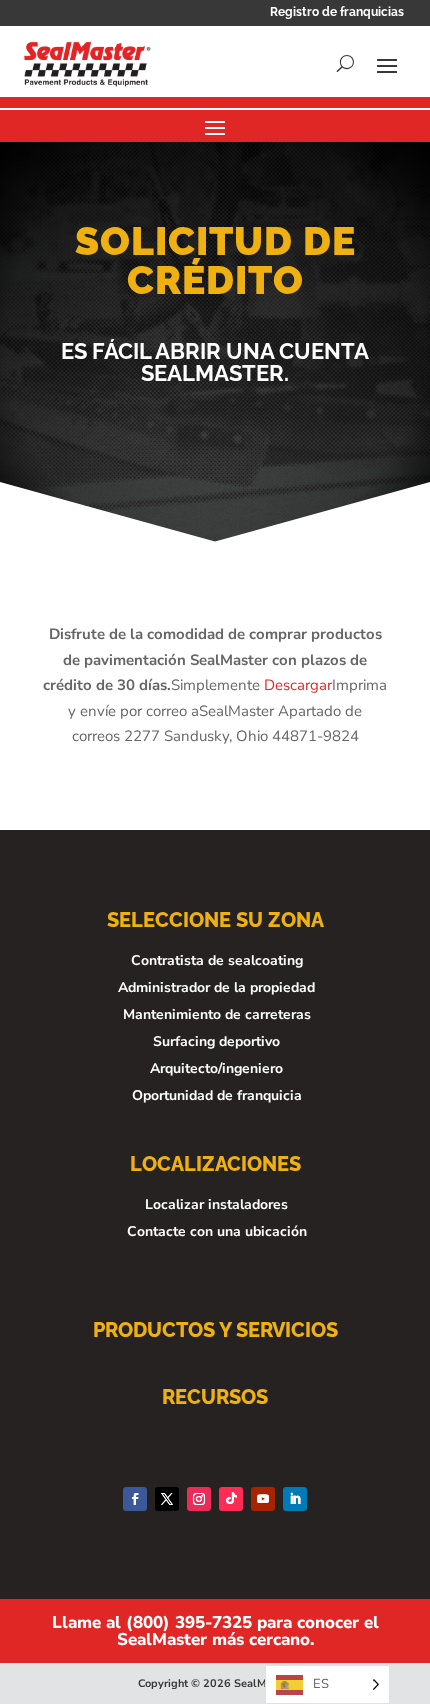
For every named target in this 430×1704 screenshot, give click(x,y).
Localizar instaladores (216, 1204)
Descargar (298, 685)
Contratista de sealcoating (217, 960)
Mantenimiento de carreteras (217, 1014)
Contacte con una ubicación (217, 1231)
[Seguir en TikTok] (231, 1499)
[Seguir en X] (167, 1499)
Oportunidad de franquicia (217, 1095)
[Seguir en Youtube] (263, 1499)
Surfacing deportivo (216, 1041)
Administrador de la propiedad (216, 987)
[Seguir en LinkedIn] (295, 1499)
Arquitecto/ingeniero (216, 1068)
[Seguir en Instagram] (199, 1499)
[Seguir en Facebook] (135, 1499)
